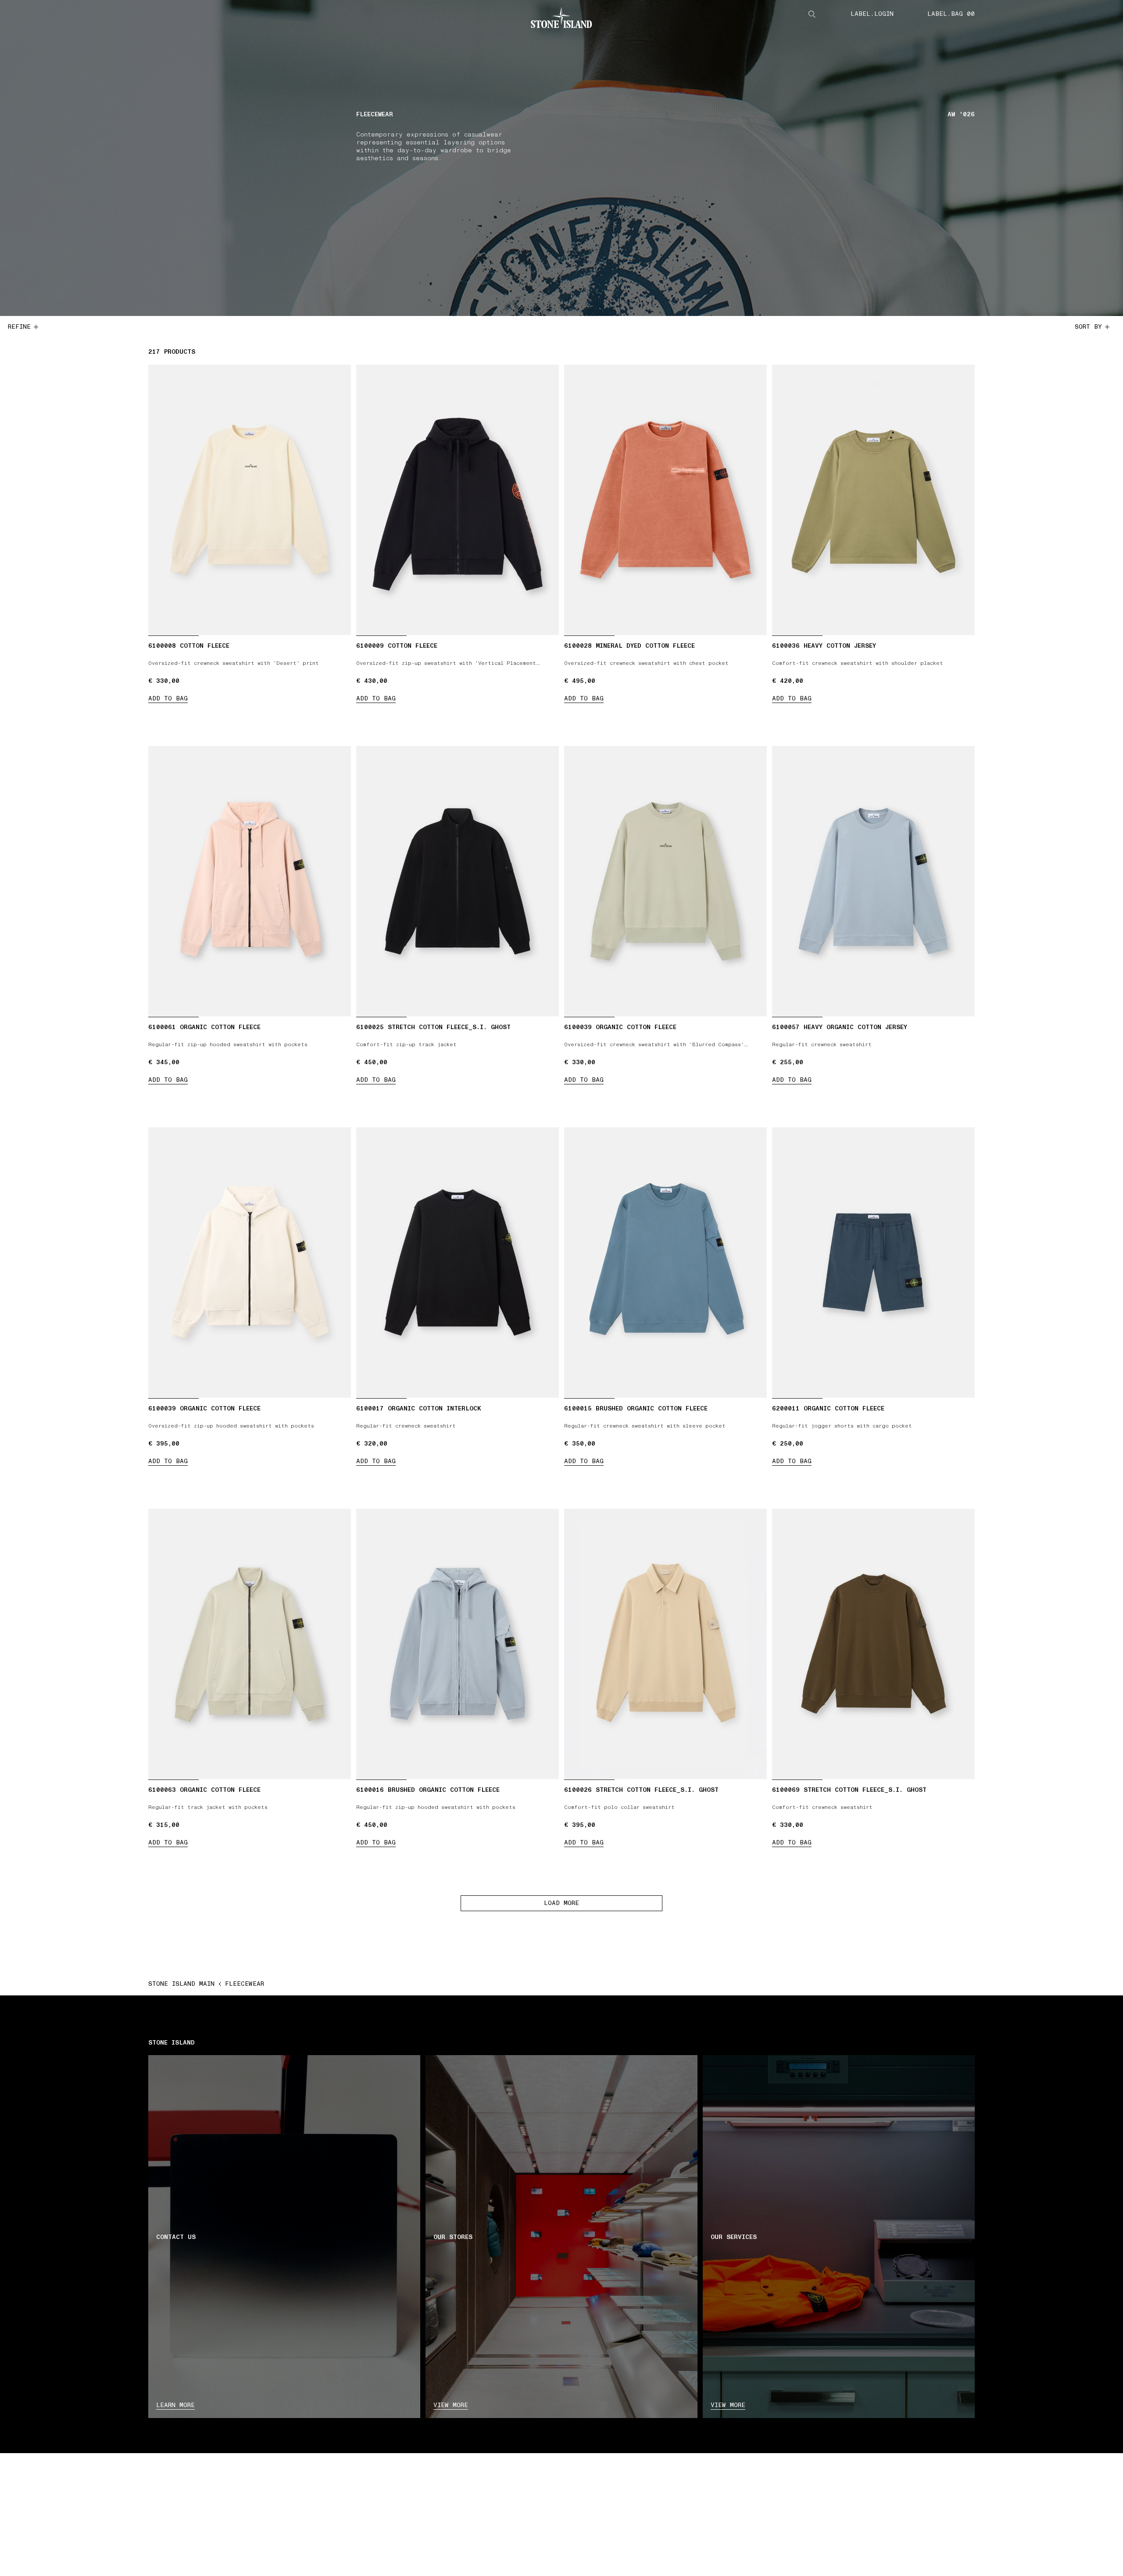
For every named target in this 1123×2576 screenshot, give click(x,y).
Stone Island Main (181, 1984)
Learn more (175, 2405)
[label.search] (812, 14)
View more (451, 2405)
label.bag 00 (951, 14)
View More (728, 2405)
